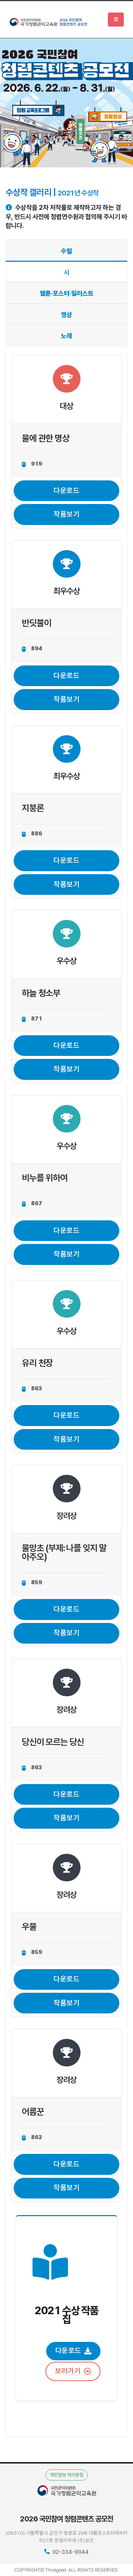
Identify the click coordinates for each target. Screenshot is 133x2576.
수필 (66, 251)
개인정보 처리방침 (67, 2475)
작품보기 (66, 514)
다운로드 (66, 491)
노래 (66, 336)
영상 (66, 315)
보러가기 (68, 2371)
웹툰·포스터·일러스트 (67, 293)
